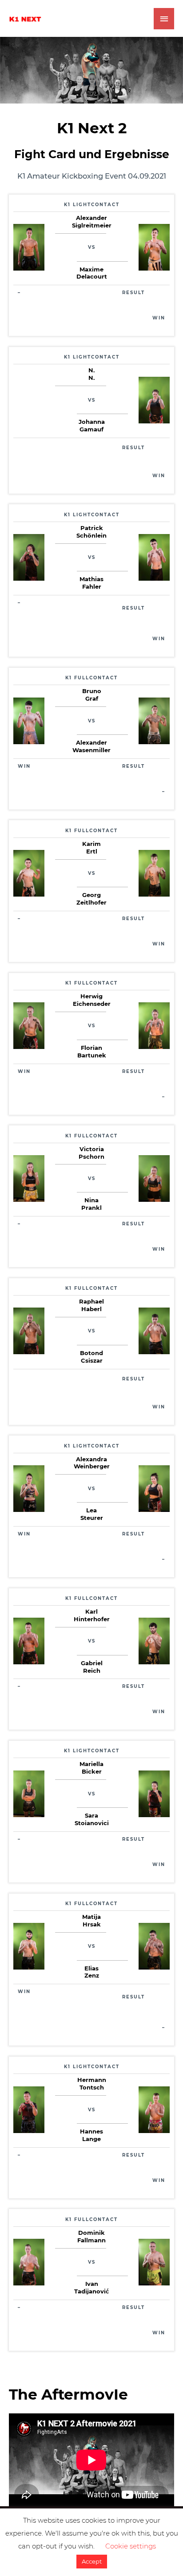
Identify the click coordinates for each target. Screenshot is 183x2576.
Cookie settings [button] (131, 2546)
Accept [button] (92, 2561)
